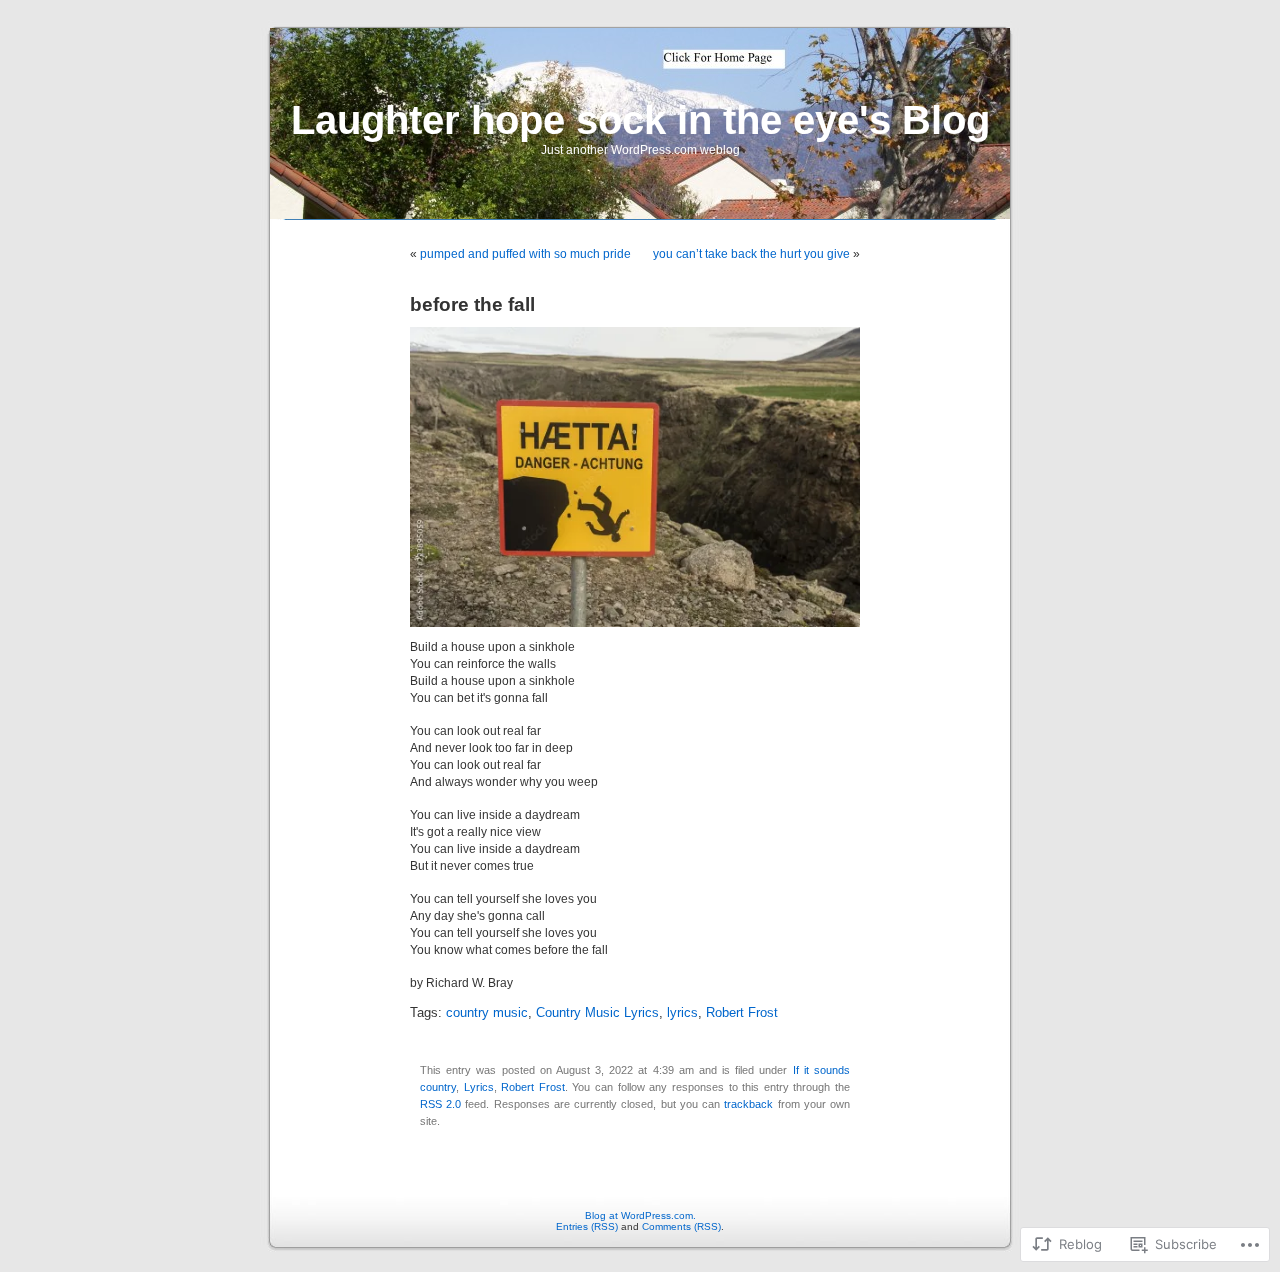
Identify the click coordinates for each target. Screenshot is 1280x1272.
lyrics (682, 1013)
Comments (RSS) (681, 1226)
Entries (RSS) (587, 1226)
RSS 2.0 (440, 1104)
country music (487, 1013)
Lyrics (479, 1087)
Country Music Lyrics (597, 1013)
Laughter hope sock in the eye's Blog (640, 120)
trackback (748, 1104)
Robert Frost (742, 1013)
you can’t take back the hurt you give (751, 254)
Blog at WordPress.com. (640, 1215)
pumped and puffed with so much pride (525, 254)
